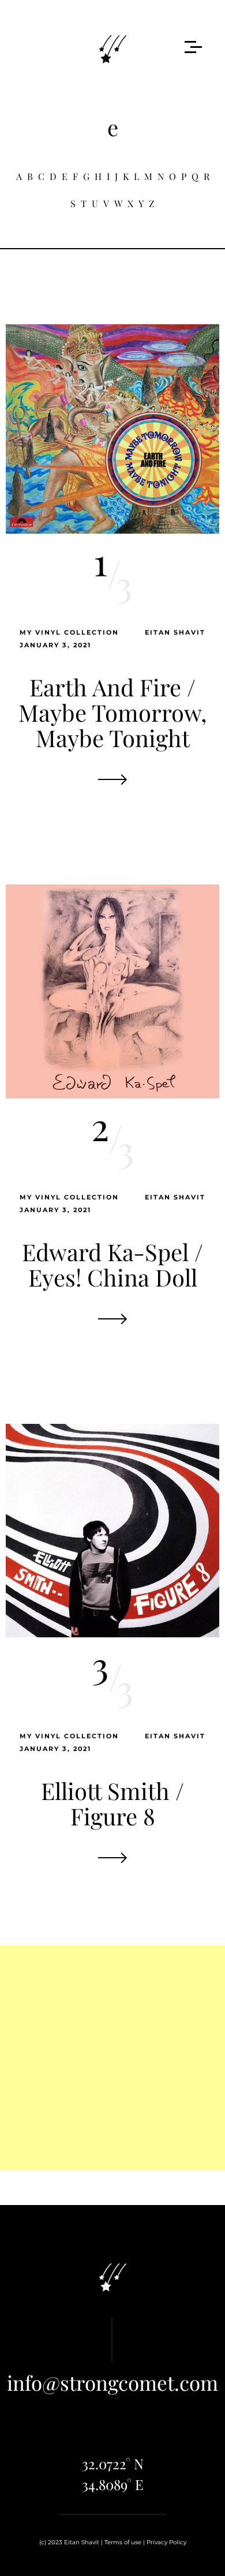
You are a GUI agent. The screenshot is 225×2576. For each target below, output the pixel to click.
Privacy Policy (166, 2542)
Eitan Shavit (175, 632)
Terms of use (123, 2542)
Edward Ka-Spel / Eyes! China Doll (112, 1264)
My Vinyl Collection (69, 632)
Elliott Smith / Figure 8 (112, 1803)
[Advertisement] (112, 2058)
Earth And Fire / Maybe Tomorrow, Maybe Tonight (112, 712)
